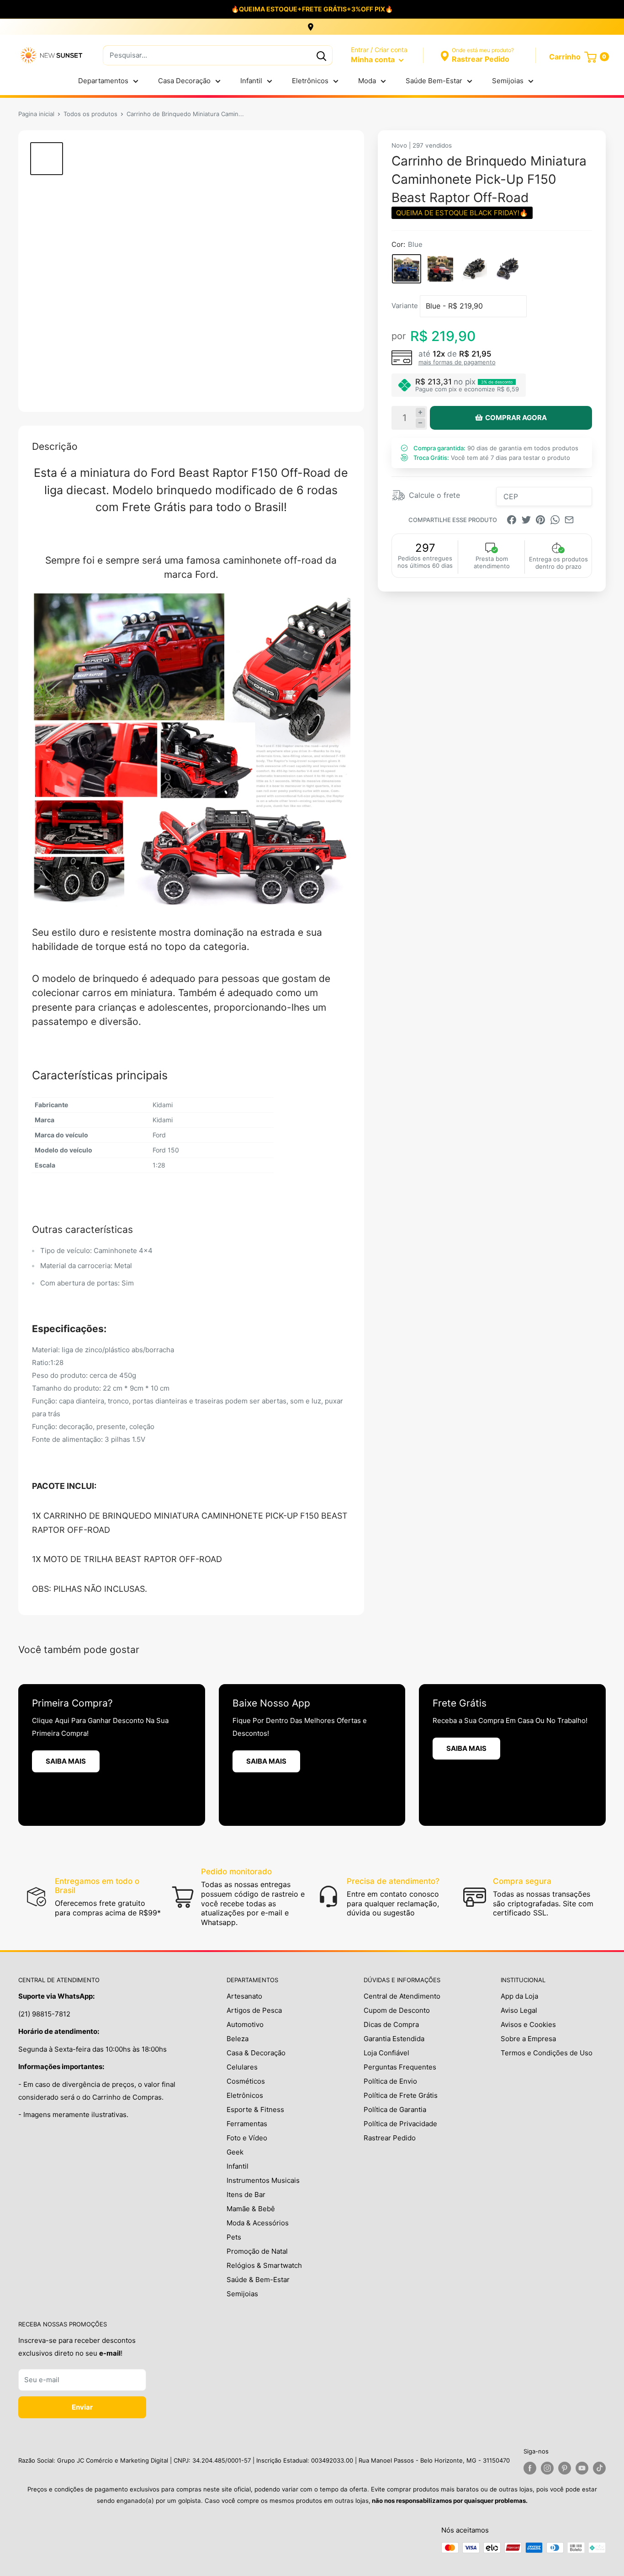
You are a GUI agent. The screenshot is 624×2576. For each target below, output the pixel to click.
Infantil (251, 81)
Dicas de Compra (391, 2024)
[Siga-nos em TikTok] (599, 2468)
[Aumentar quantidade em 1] (420, 413)
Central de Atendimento (402, 1996)
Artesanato (244, 1996)
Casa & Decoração (256, 2053)
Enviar (82, 2407)
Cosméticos (246, 2081)
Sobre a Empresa (528, 2039)
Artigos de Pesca (254, 2010)
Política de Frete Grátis (401, 2095)
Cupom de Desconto (397, 2010)
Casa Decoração (184, 81)
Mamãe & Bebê (251, 2209)
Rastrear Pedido (390, 2138)
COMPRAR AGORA (516, 418)
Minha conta (374, 59)
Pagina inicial (36, 114)
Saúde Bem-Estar (434, 81)
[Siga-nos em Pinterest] (565, 2468)
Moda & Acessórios (258, 2223)
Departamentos (103, 81)
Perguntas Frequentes (400, 2067)
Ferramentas (247, 2124)
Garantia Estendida (394, 2039)
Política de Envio (390, 2081)
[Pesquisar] (321, 55)
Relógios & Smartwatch (264, 2265)
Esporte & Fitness (255, 2109)
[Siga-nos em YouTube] (582, 2468)
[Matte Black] (474, 269)
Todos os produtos (90, 114)
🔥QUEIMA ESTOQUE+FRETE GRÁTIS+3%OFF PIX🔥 (312, 9)
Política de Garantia (395, 2109)
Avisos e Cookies (528, 2024)
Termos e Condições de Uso (547, 2053)
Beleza (238, 2039)
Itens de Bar (246, 2195)
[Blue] (407, 269)
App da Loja (519, 1996)
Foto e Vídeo (247, 2138)
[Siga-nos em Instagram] (547, 2468)
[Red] (440, 269)
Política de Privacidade (400, 2124)
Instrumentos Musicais (263, 2180)
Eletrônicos (310, 81)
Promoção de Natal (257, 2251)
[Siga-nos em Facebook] (530, 2468)
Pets (234, 2237)
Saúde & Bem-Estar (258, 2280)
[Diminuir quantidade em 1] (420, 423)
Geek (235, 2152)
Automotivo (245, 2024)
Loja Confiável (386, 2053)
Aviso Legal (519, 2010)
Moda (367, 81)
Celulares (242, 2067)
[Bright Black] (508, 269)
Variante (405, 306)
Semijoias (508, 81)
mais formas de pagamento (457, 362)
